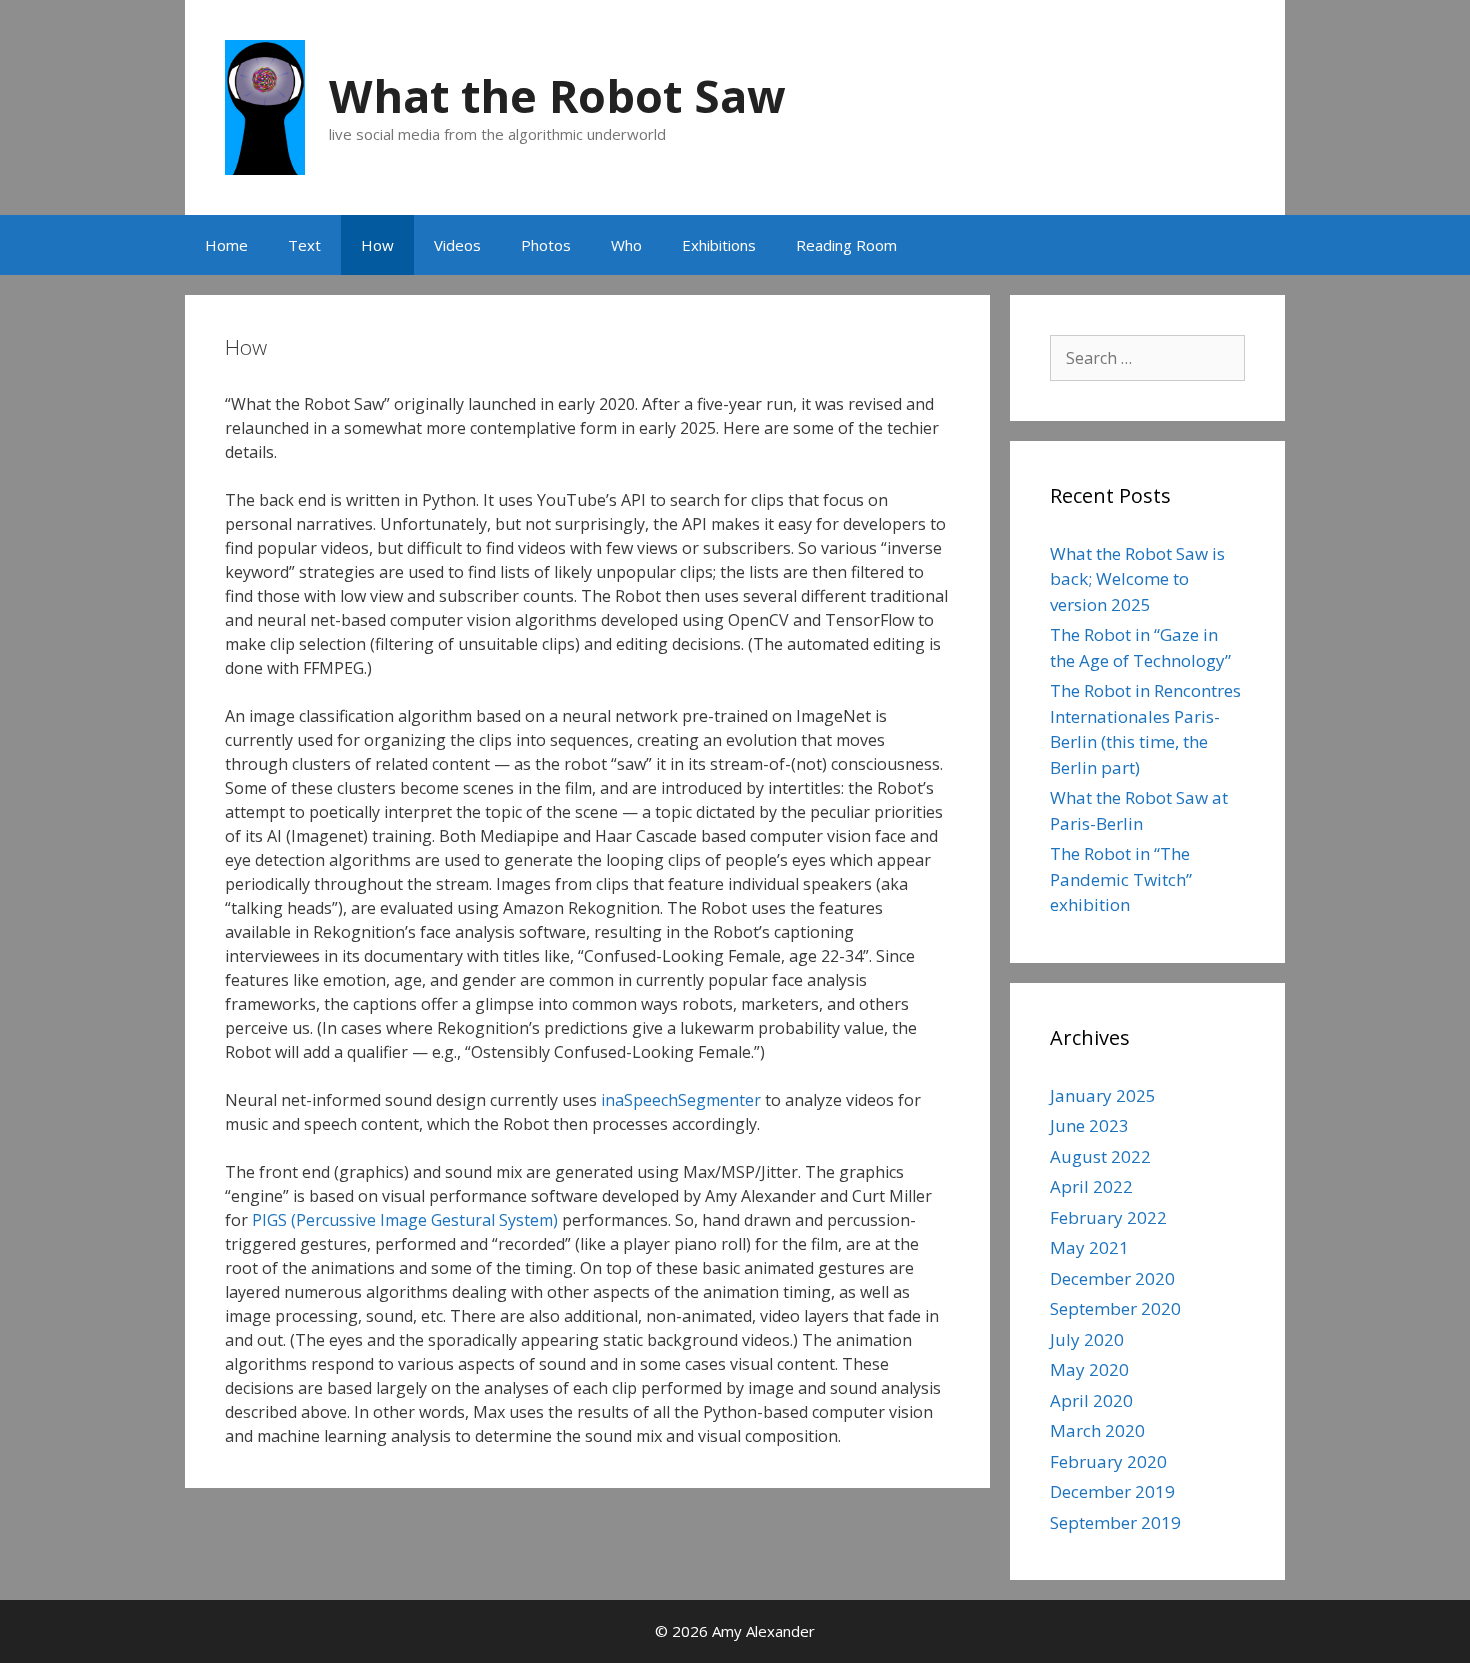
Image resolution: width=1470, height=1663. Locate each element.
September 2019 (1115, 1522)
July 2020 (1087, 1339)
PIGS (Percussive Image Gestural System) (403, 1220)
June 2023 (1089, 1125)
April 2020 (1091, 1400)
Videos (457, 245)
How (377, 245)
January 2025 (1103, 1095)
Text (304, 245)
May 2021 (1089, 1247)
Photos (546, 245)
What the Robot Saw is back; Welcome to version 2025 (1137, 579)
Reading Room (846, 245)
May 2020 (1089, 1369)
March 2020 (1097, 1430)
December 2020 (1112, 1278)
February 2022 (1108, 1217)
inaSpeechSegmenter (681, 1100)
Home (226, 245)
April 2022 (1091, 1186)
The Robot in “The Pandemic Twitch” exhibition (1121, 879)
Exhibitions (719, 245)
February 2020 (1108, 1461)
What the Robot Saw (557, 95)
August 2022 (1100, 1156)
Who (626, 245)
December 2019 (1112, 1491)
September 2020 (1115, 1308)
